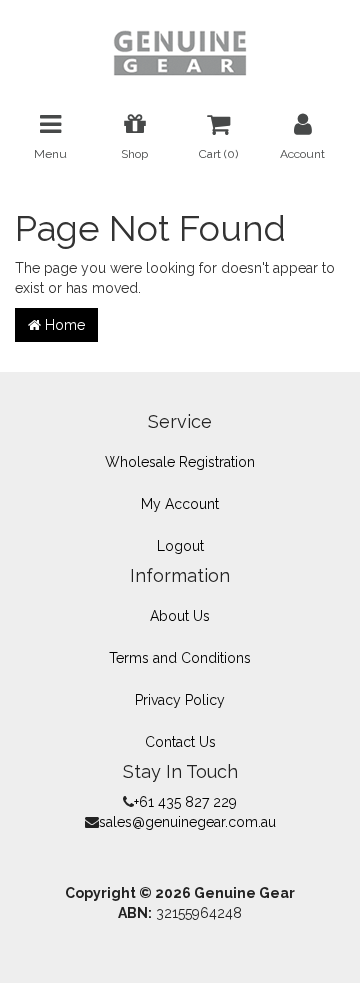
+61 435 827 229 (185, 802)
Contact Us (180, 742)
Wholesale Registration (180, 462)
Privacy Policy (180, 700)
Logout (180, 546)
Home (63, 325)
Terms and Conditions (180, 658)
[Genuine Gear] (180, 52)
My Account (180, 504)
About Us (180, 616)
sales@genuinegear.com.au (187, 822)
